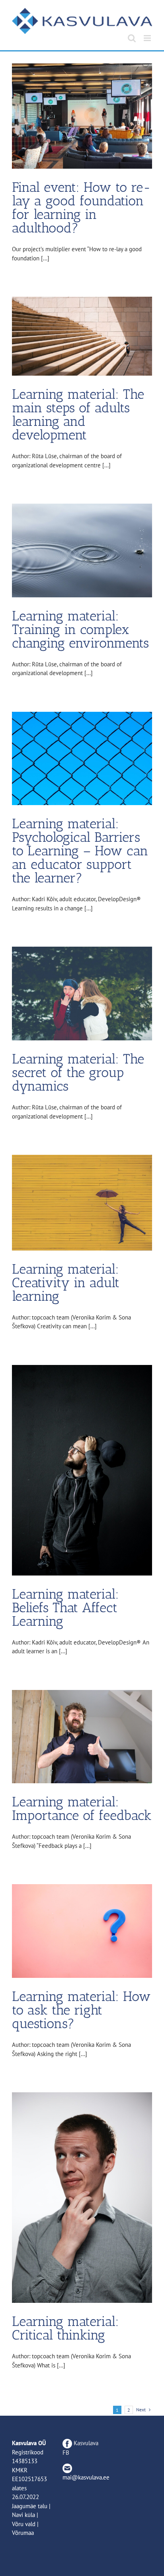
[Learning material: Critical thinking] (82, 2198)
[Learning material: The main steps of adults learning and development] (82, 336)
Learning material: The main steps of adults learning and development (78, 415)
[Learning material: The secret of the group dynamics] (82, 994)
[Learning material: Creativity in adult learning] (82, 1202)
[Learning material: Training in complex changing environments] (82, 550)
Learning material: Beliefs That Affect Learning (65, 1608)
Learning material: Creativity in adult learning (66, 1283)
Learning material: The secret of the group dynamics (78, 1072)
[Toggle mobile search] (132, 38)
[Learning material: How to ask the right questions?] (82, 1931)
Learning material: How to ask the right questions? (81, 2010)
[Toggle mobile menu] (148, 38)
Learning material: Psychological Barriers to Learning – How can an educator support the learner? (80, 851)
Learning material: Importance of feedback (82, 1809)
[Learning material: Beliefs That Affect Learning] (82, 1470)
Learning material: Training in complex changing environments (80, 629)
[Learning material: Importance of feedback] (82, 1737)
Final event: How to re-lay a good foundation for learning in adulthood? (81, 208)
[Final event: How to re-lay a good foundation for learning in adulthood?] (82, 116)
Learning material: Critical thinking (65, 2328)
